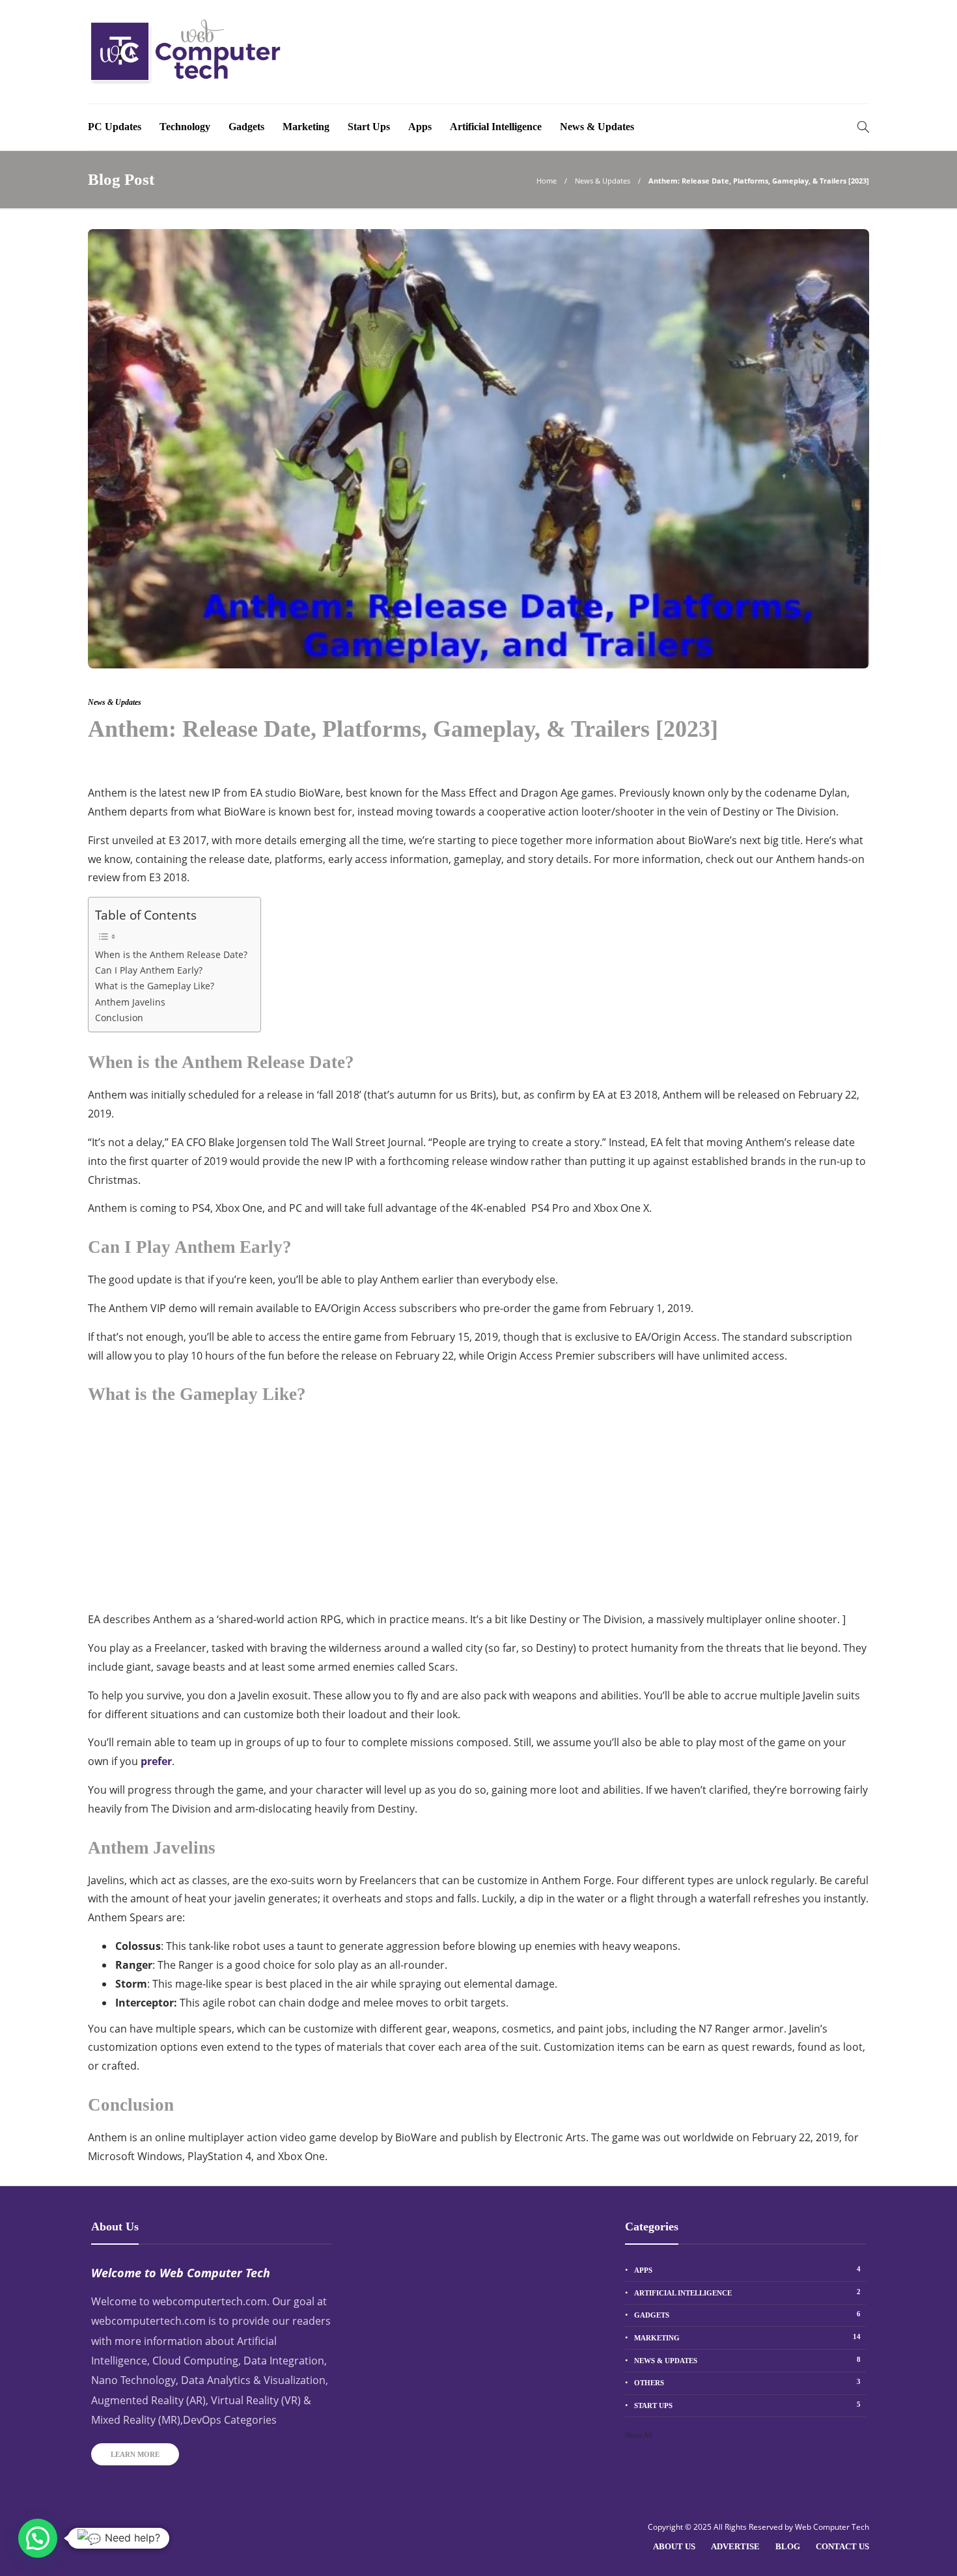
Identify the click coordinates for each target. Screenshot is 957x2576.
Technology (185, 127)
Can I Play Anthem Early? (149, 970)
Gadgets (246, 127)
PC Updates (115, 127)
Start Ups (369, 127)
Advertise (735, 2546)
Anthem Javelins (130, 1002)
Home (547, 181)
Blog (788, 2546)
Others (747, 2382)
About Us (674, 2546)
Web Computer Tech (832, 2527)
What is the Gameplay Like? (155, 986)
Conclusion (119, 1018)
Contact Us (842, 2546)
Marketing (306, 127)
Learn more (135, 2454)
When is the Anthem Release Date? (171, 954)
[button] (38, 2538)
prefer (156, 1761)
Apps (420, 127)
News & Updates (597, 127)
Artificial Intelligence (496, 127)
